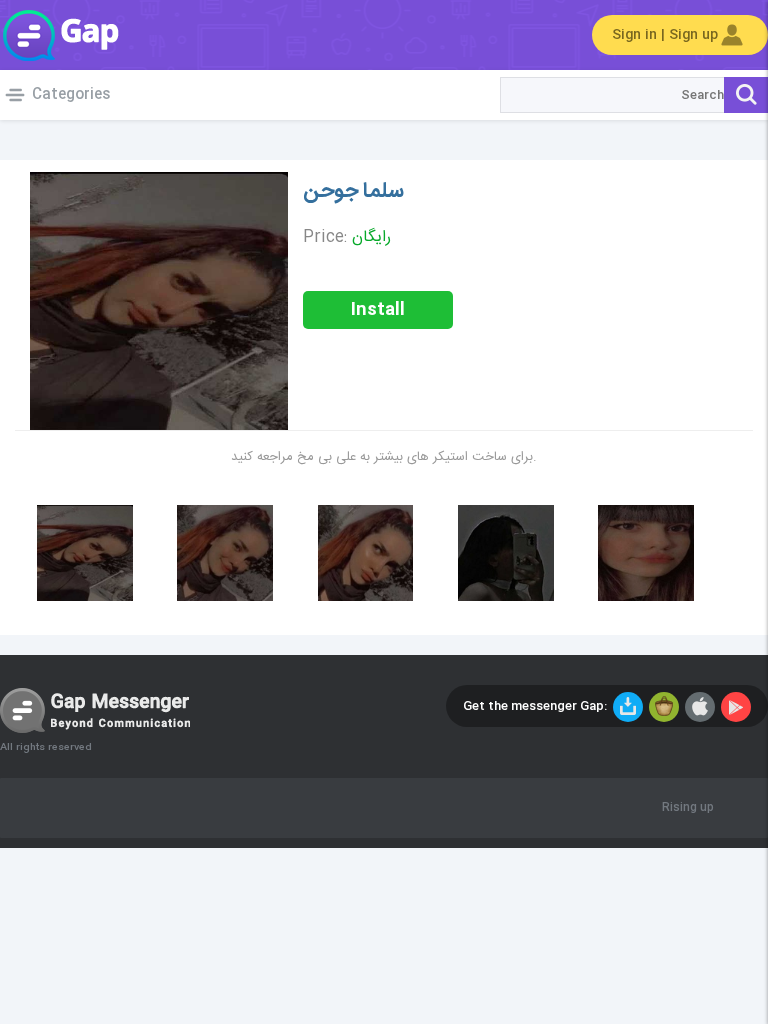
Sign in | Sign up (665, 35)
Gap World (60, 35)
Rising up (688, 808)
